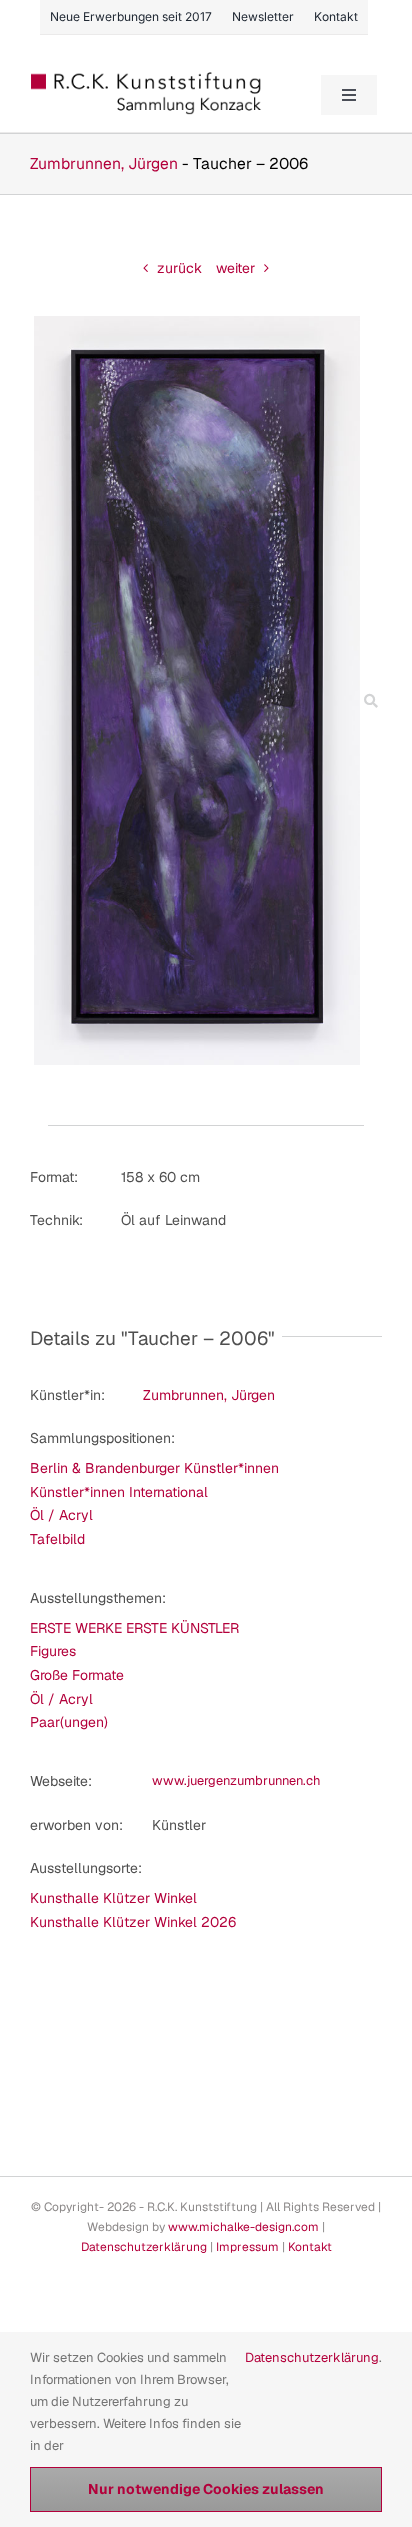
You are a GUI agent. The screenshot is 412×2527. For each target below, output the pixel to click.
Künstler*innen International (119, 1492)
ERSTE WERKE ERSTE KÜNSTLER (134, 1628)
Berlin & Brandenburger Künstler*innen (154, 1468)
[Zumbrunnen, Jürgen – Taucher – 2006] (197, 323)
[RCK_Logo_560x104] (147, 79)
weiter (235, 268)
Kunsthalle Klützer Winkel (113, 1898)
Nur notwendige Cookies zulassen (206, 2489)
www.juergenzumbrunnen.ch (236, 1780)
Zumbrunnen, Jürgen (104, 163)
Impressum (247, 2247)
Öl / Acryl (61, 1515)
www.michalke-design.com (243, 2227)
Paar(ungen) (69, 1722)
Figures (53, 1651)
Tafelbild (57, 1539)
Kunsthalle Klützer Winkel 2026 (133, 1922)
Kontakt (310, 2247)
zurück (179, 268)
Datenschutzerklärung (144, 2247)
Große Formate (77, 1675)
